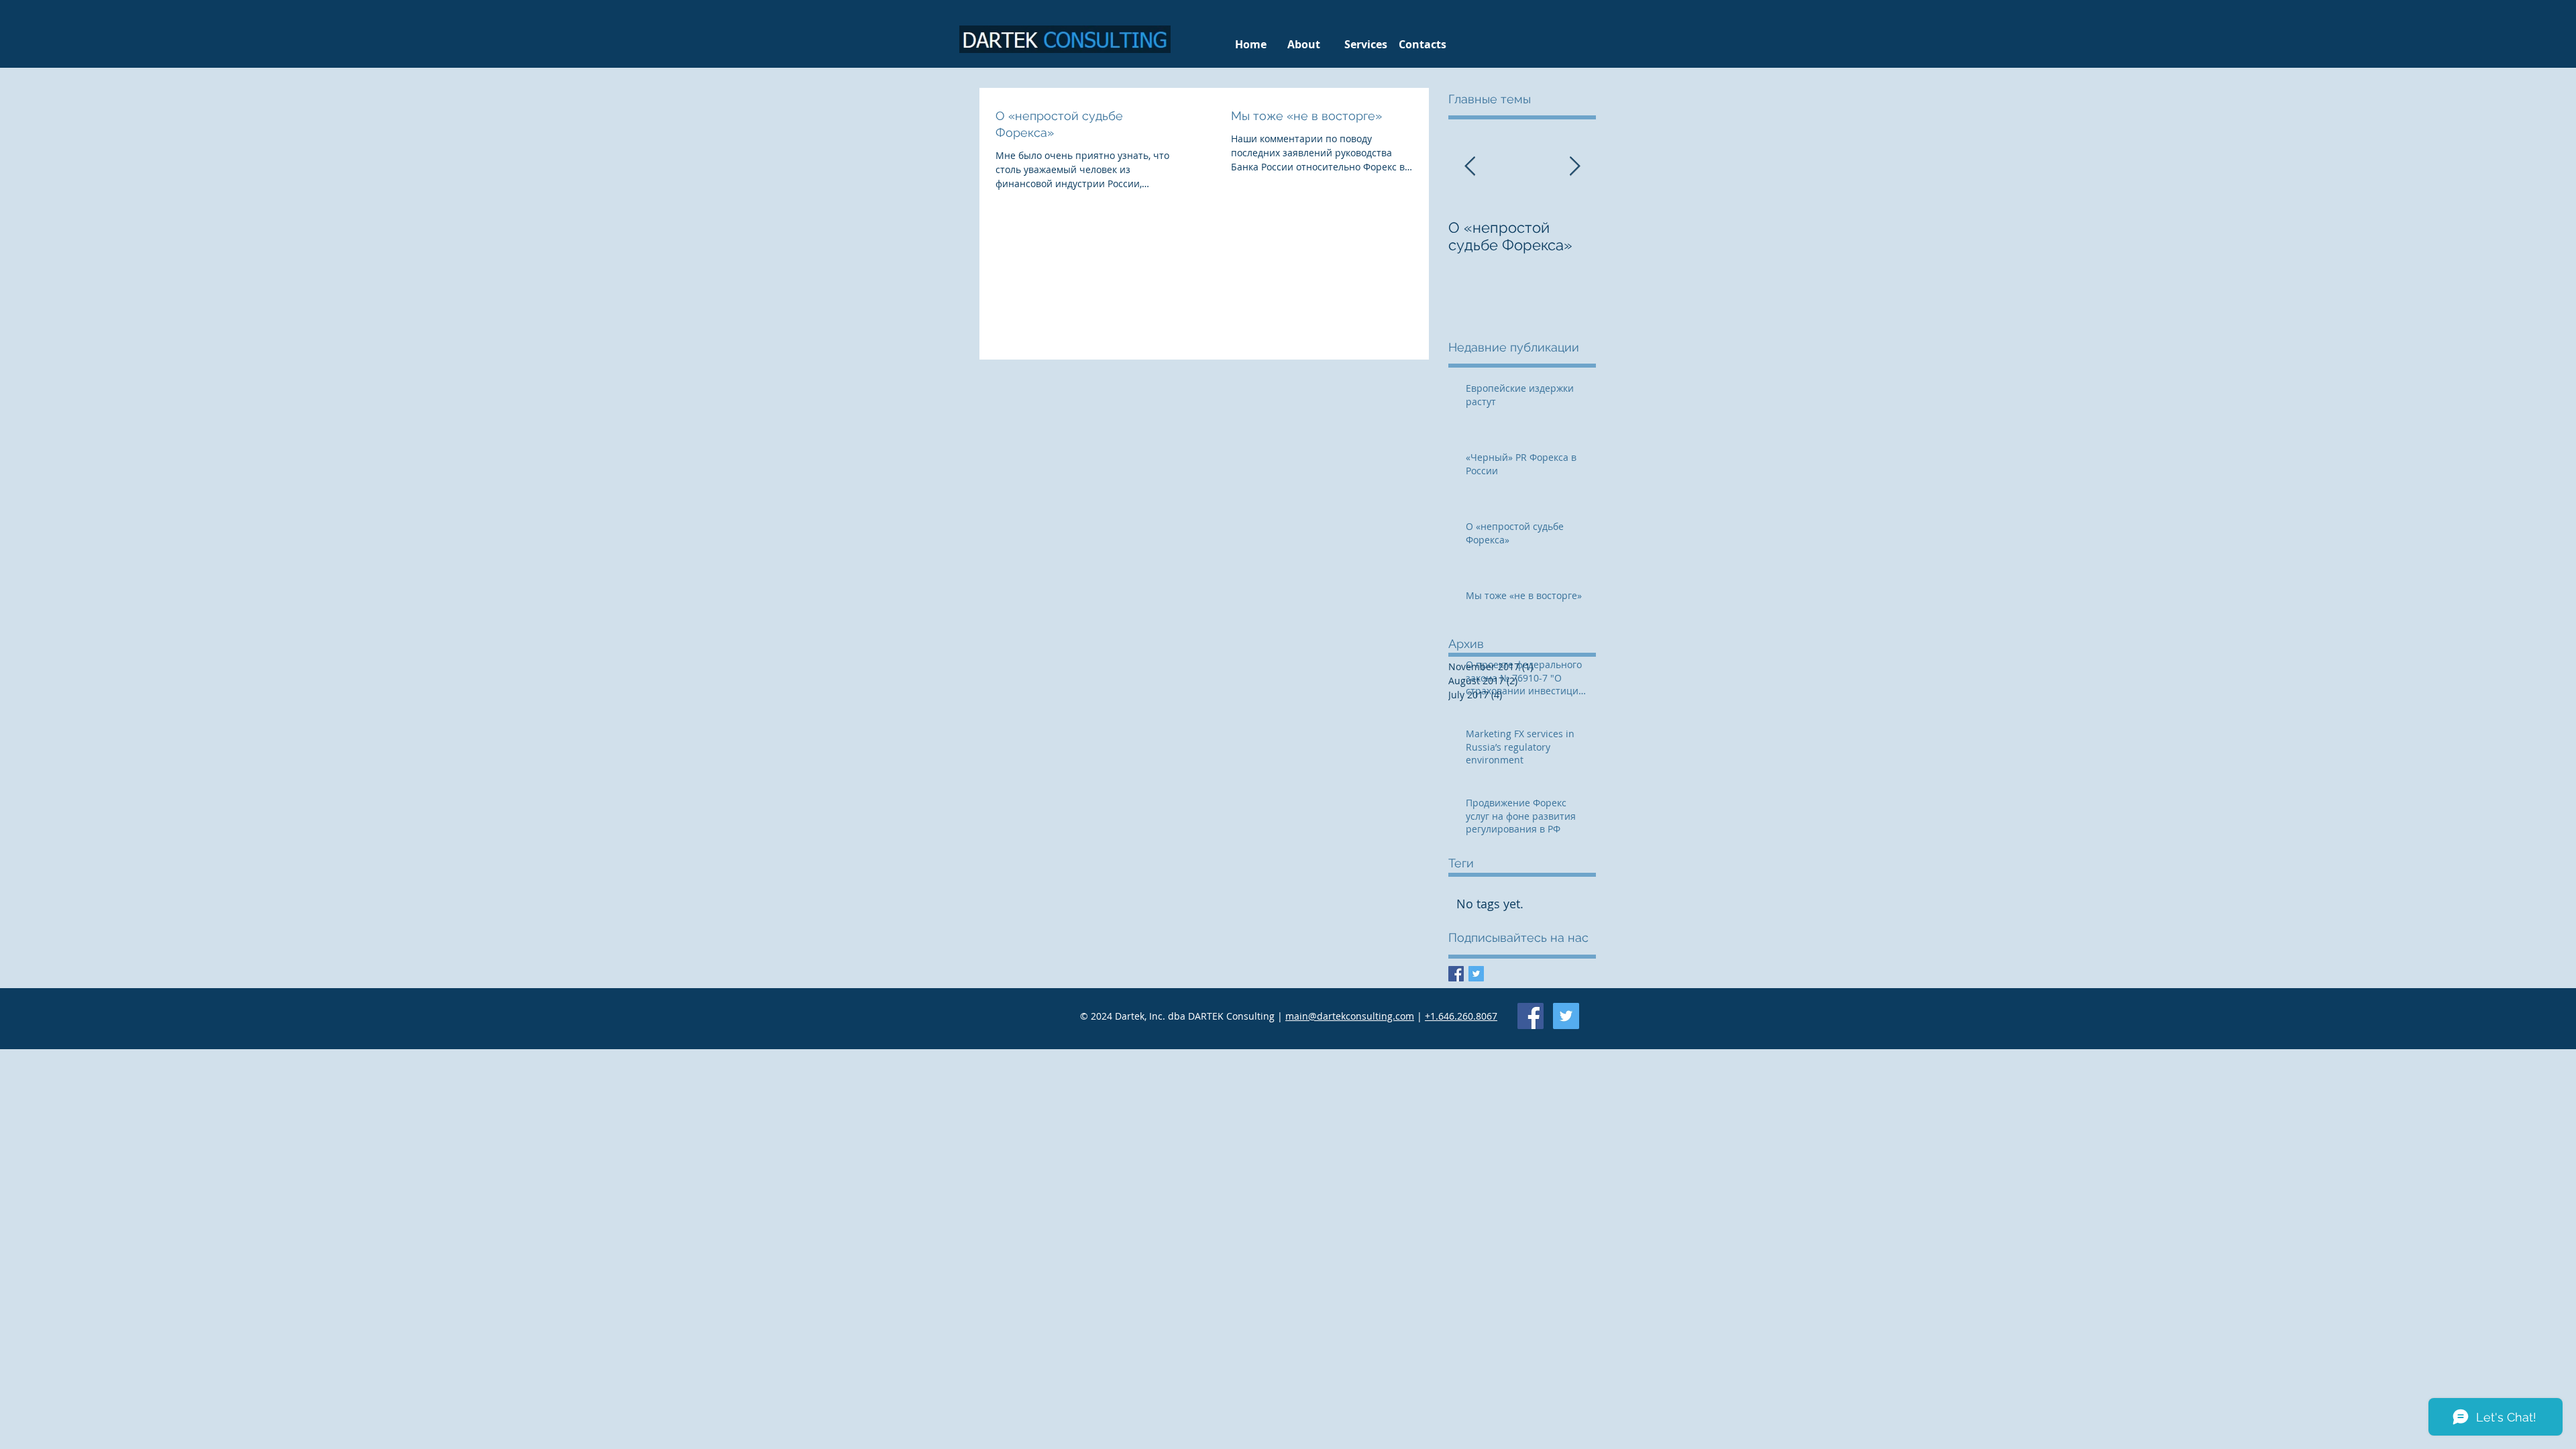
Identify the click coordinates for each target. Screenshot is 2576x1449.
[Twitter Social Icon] (1566, 1016)
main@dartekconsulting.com (1350, 1016)
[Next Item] (1574, 167)
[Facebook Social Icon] (1531, 1016)
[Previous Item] (1470, 167)
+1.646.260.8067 (1461, 1016)
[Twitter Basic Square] (1476, 974)
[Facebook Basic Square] (1456, 974)
